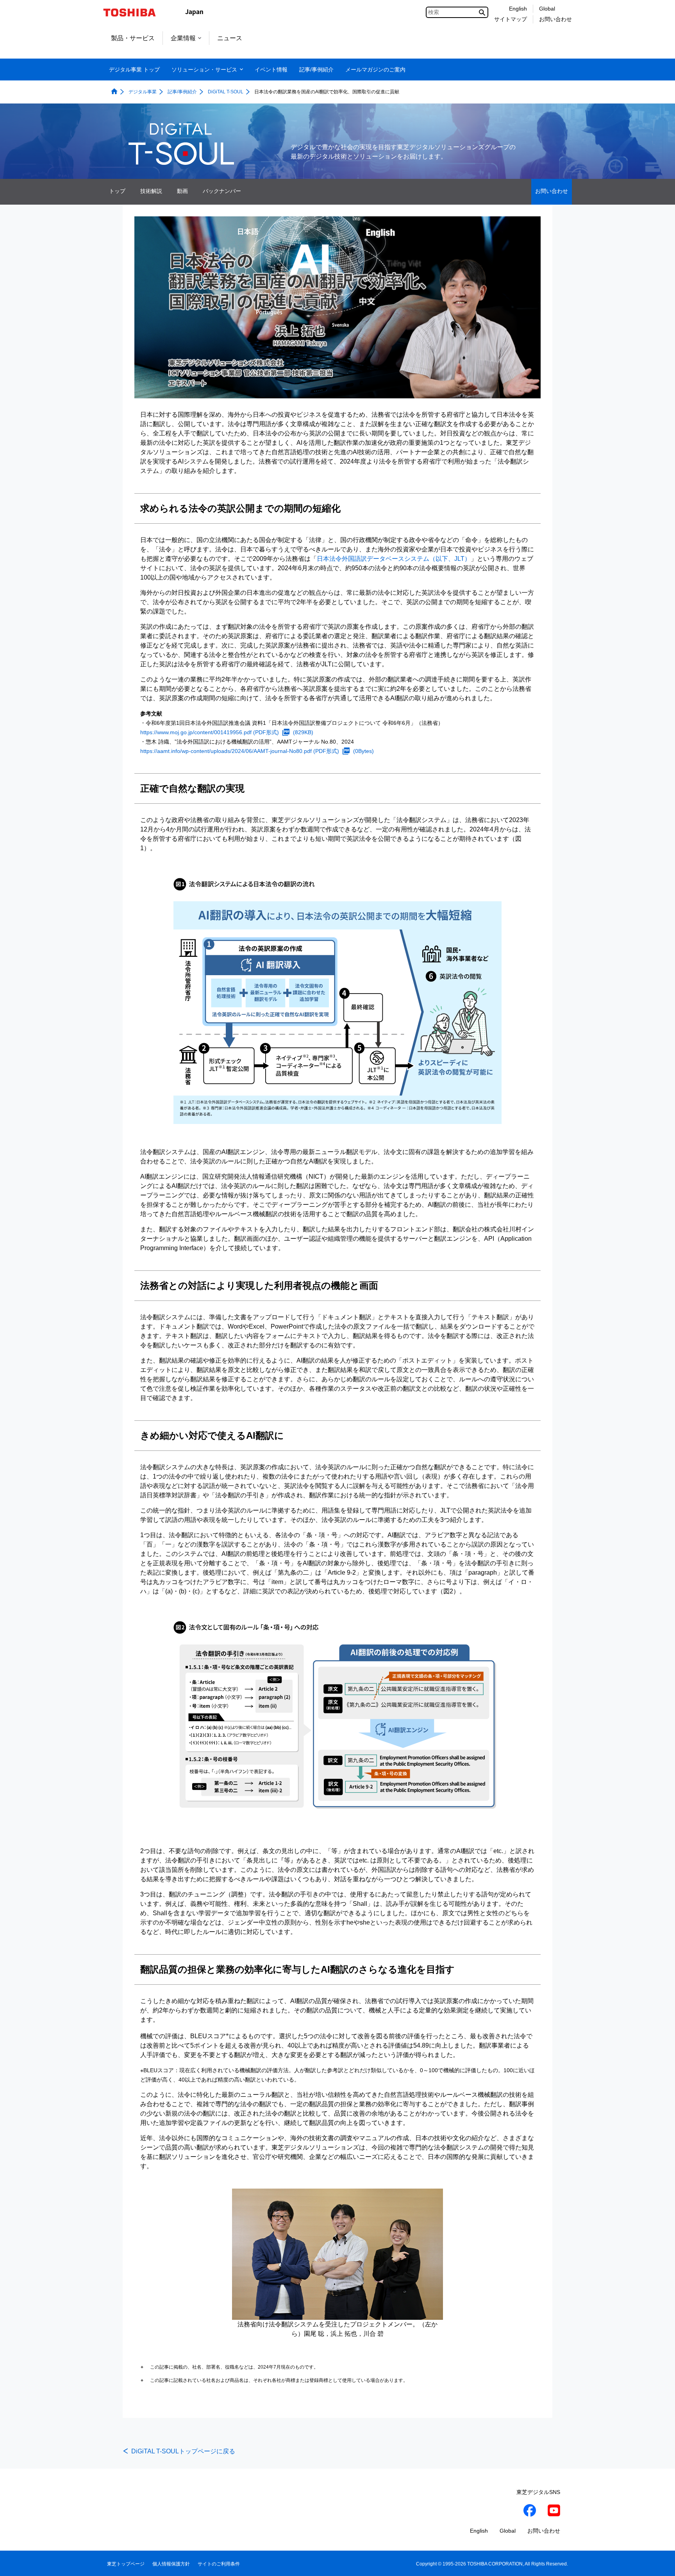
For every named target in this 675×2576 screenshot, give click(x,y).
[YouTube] (554, 2512)
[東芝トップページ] (135, 12)
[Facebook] (530, 2512)
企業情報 (183, 38)
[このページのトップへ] (658, 2563)
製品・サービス (133, 38)
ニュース (230, 38)
